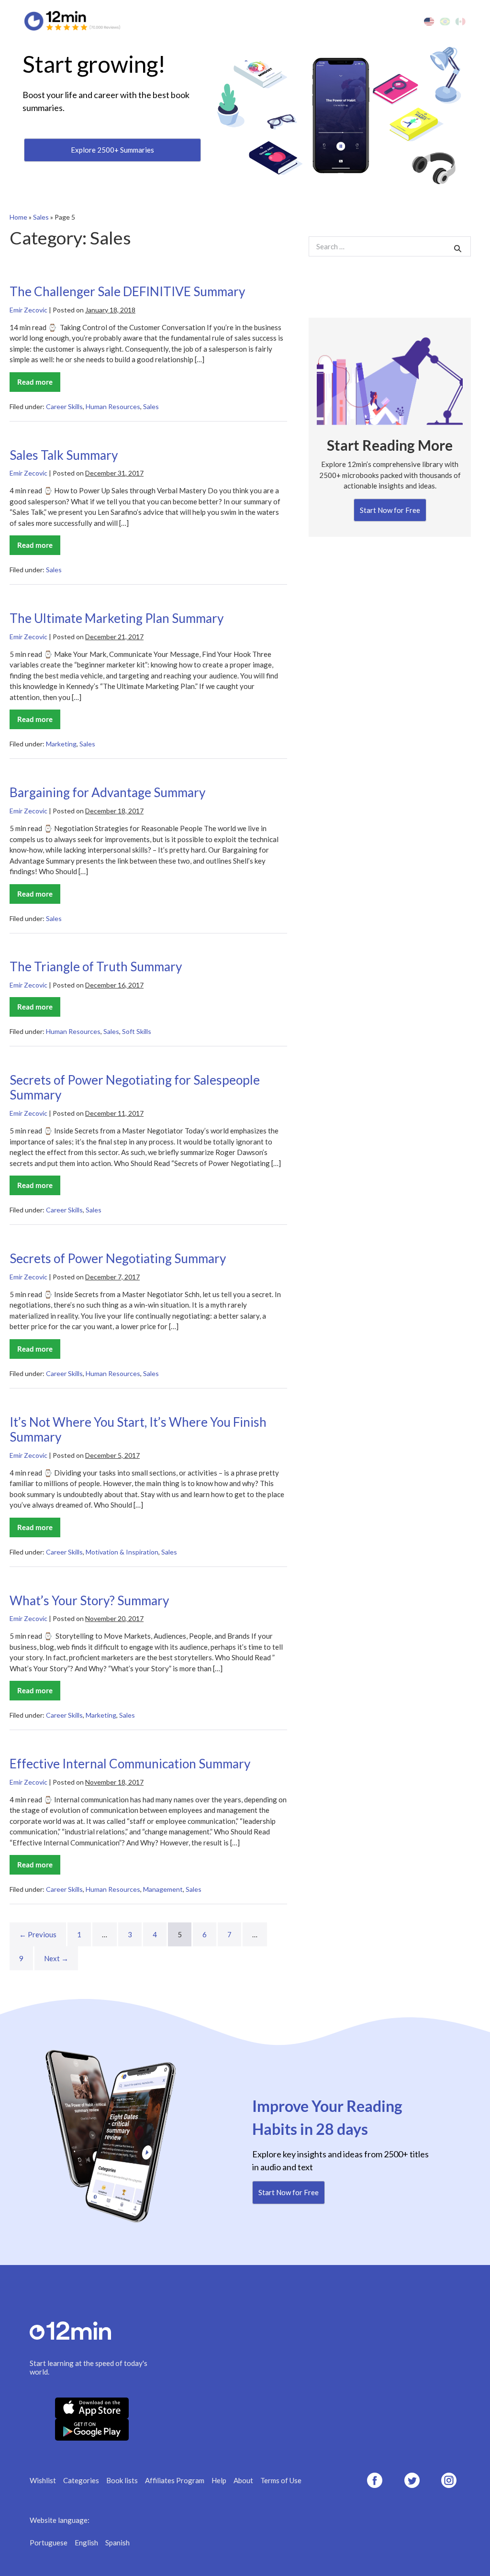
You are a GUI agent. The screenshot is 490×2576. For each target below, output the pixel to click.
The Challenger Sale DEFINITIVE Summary (127, 291)
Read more (39, 385)
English (86, 2543)
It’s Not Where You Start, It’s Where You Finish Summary (138, 1430)
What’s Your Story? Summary (89, 1600)
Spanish (117, 2543)
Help (219, 2480)
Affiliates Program (175, 2480)
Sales (41, 217)
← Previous (38, 1934)
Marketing (61, 744)
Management (163, 1889)
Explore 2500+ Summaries (112, 150)
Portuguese (49, 2543)
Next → (56, 1958)
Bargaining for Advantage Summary (107, 792)
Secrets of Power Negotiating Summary (118, 1258)
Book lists (122, 2480)
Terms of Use (281, 2480)
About (243, 2480)
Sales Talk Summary (64, 455)
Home (18, 217)
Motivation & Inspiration (122, 1552)
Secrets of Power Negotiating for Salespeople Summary (135, 1088)
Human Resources (113, 406)
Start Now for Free (390, 510)
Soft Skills (137, 1031)
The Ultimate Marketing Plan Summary (117, 618)
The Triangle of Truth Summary (96, 966)
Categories (81, 2480)
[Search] (458, 249)
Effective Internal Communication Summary (130, 1764)
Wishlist (43, 2480)
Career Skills (64, 406)
